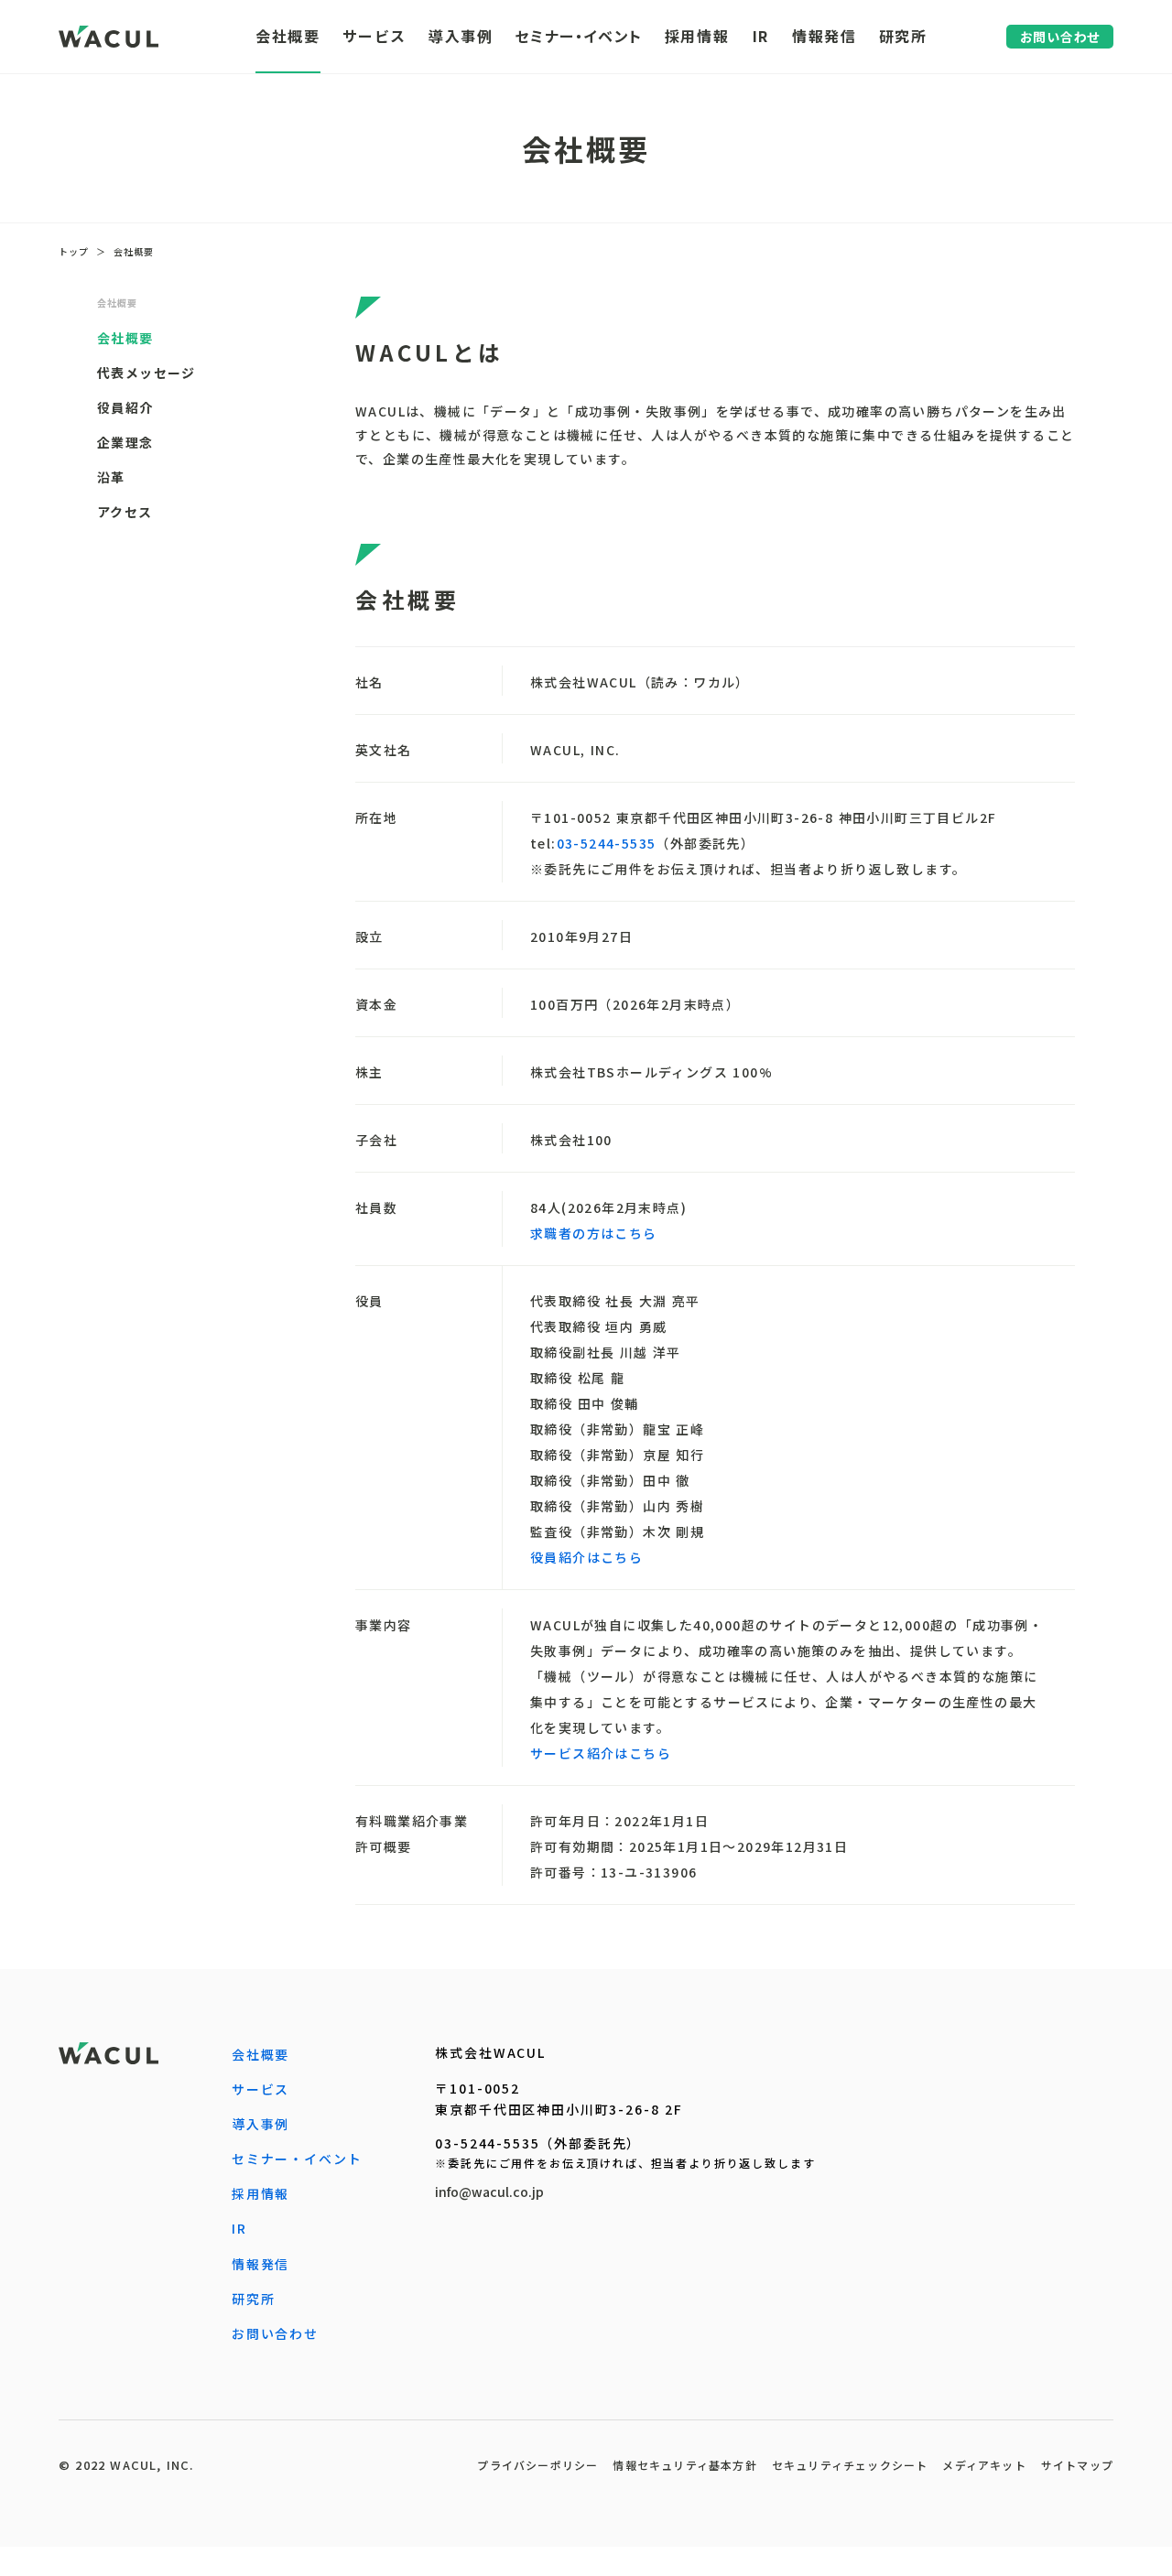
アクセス (125, 512)
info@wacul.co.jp (489, 2192)
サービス (260, 2089)
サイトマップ (1077, 2465)
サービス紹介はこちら (601, 1753)
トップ (74, 252)
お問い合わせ (275, 2333)
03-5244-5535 (607, 843)
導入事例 (260, 2124)
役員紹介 (125, 407)
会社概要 (134, 252)
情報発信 (260, 2264)
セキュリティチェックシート (850, 2465)
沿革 (111, 477)
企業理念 (125, 442)
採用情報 (260, 2193)
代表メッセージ (146, 373)
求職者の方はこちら (594, 1233)
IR (239, 2228)
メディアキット (984, 2465)
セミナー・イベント (297, 2159)
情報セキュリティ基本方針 (684, 2465)
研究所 (254, 2299)
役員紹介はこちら (586, 1557)
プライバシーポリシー (537, 2465)
